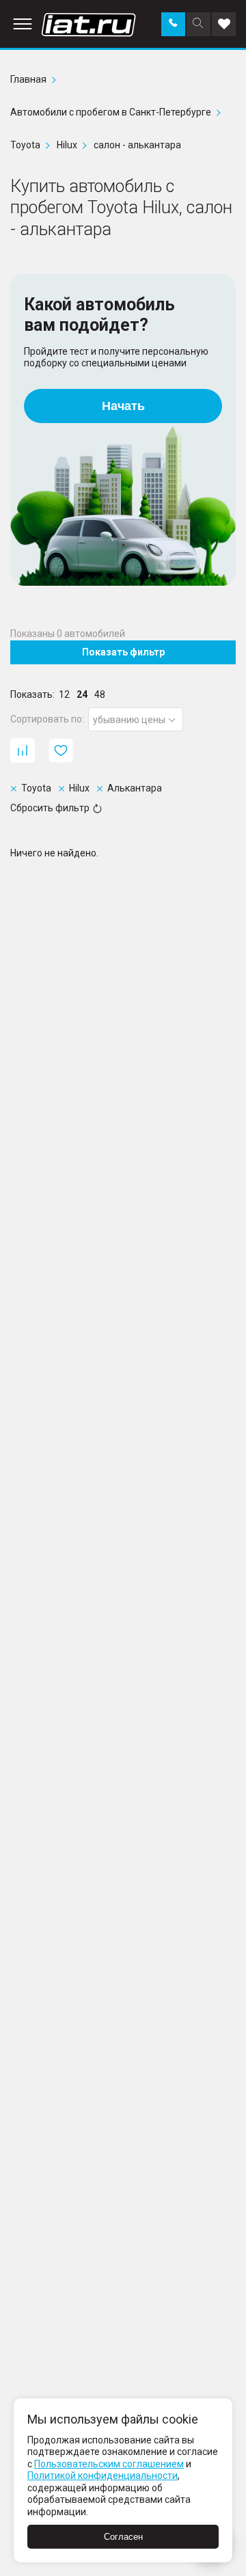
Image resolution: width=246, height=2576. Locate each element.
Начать (123, 406)
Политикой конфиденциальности (102, 2476)
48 (100, 694)
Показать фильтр (123, 652)
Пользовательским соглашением (109, 2464)
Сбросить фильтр (50, 808)
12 (64, 694)
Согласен (123, 2537)
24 (82, 694)
